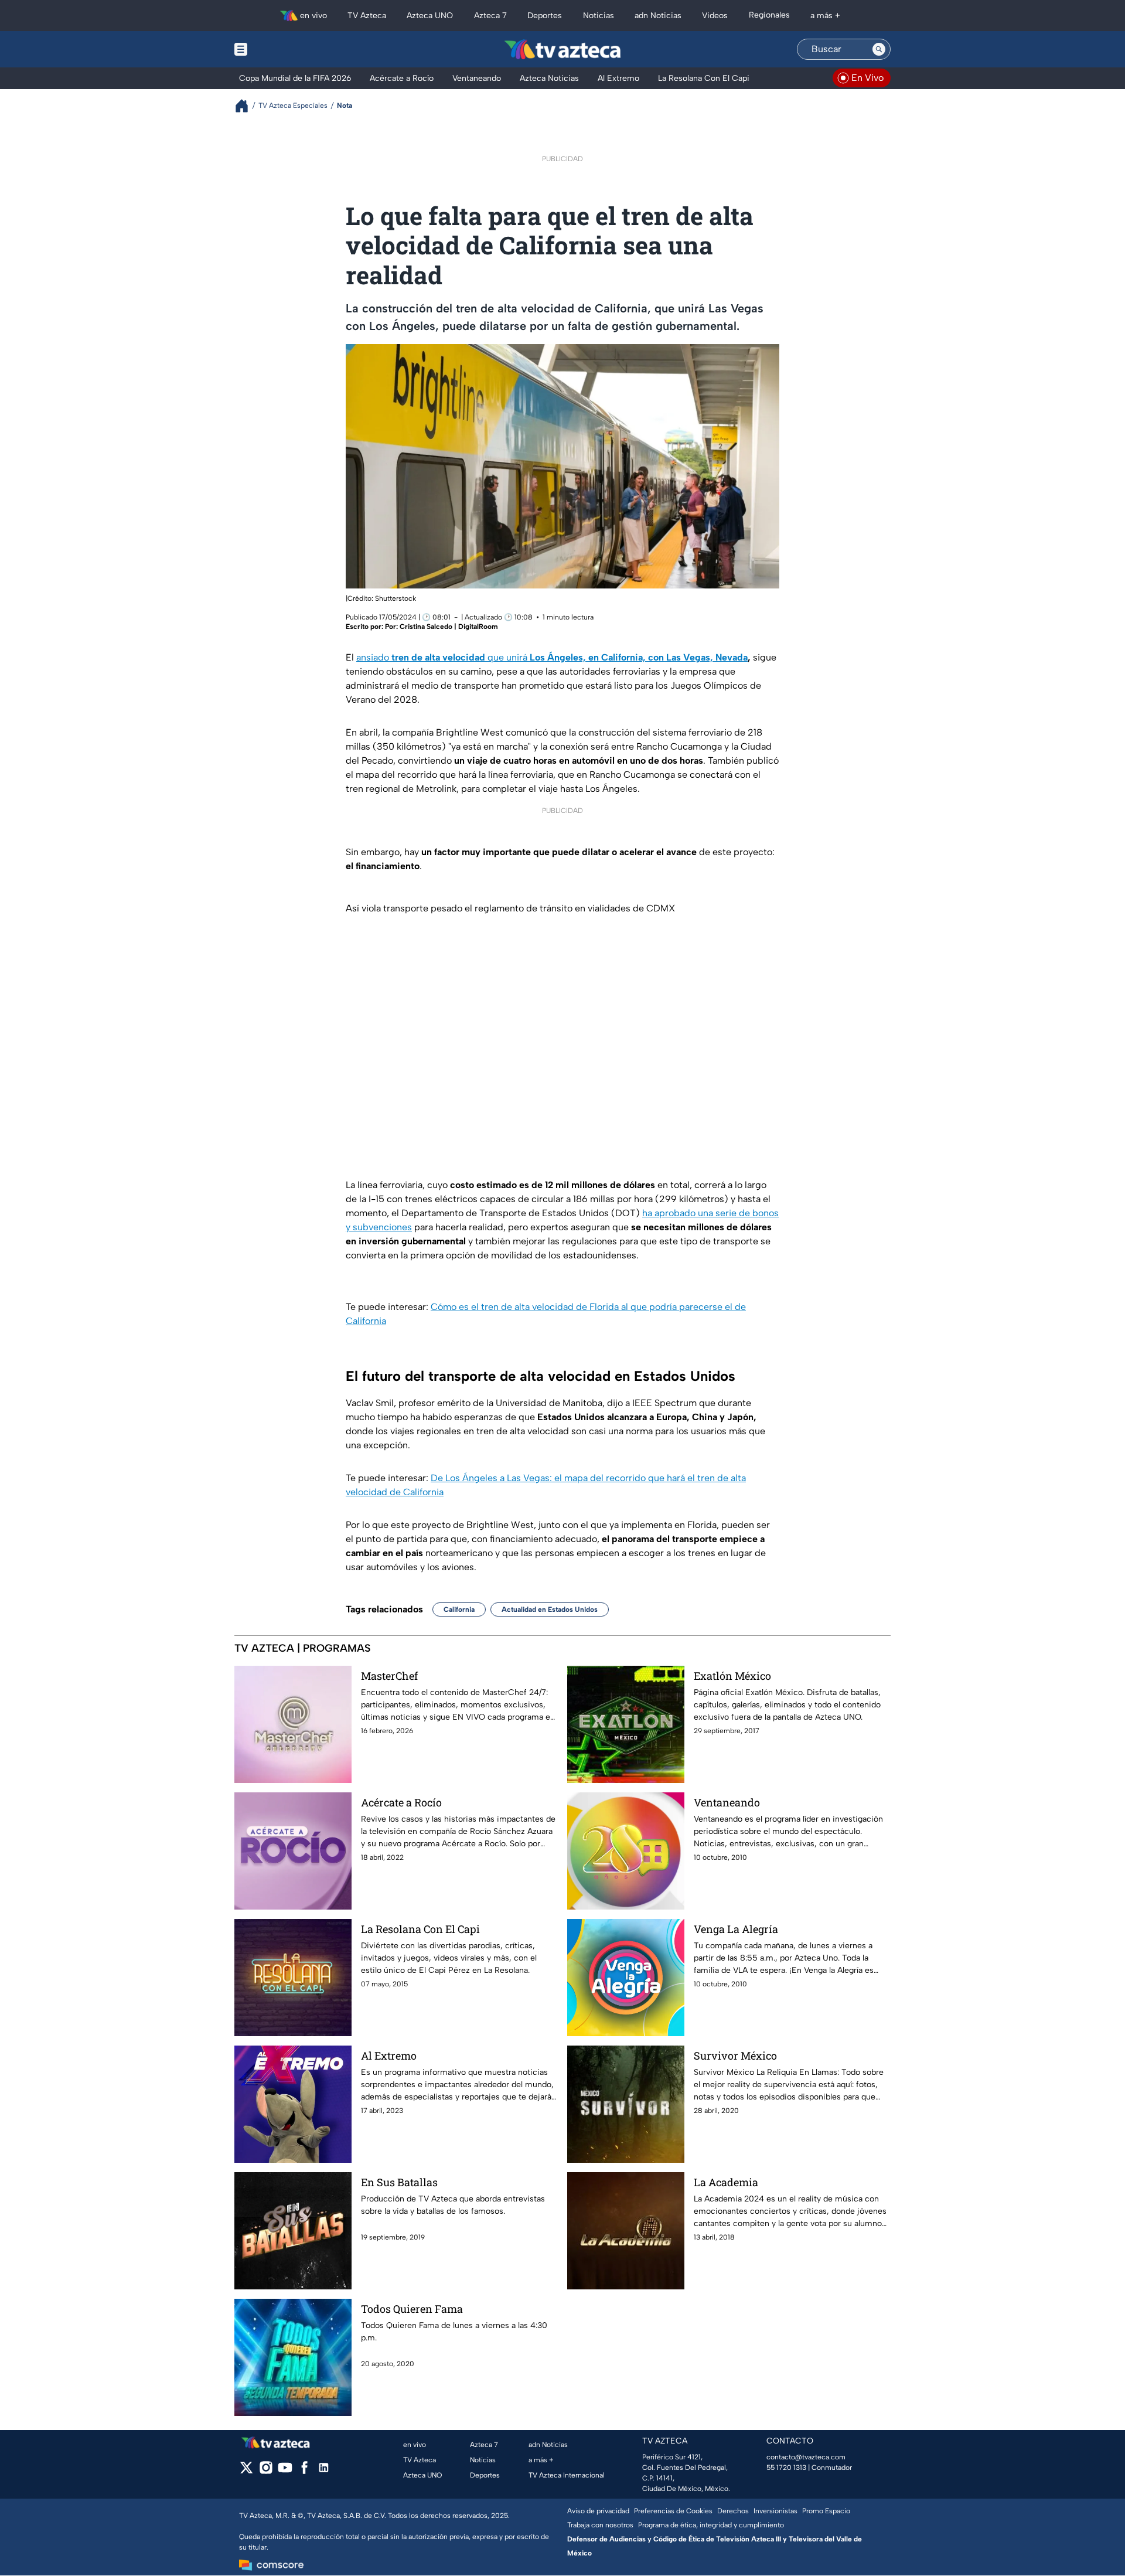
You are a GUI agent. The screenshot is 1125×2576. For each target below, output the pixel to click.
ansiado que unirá (552, 657)
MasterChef (389, 1676)
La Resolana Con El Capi (420, 1929)
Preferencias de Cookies (673, 2511)
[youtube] (285, 2471)
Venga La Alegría (736, 1929)
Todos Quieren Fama (412, 2309)
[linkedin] (324, 2471)
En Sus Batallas (399, 2182)
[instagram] (266, 2471)
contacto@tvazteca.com (806, 2457)
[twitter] (246, 2471)
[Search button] (879, 49)
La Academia (726, 2182)
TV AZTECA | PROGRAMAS (303, 1648)
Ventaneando (727, 1802)
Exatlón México (732, 1676)
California (459, 1609)
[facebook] (304, 2471)
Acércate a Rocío (401, 1802)
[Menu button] (281, 49)
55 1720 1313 (786, 2468)
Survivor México (735, 2056)
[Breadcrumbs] (246, 106)
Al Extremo (389, 2056)
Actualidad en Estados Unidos (550, 1609)
